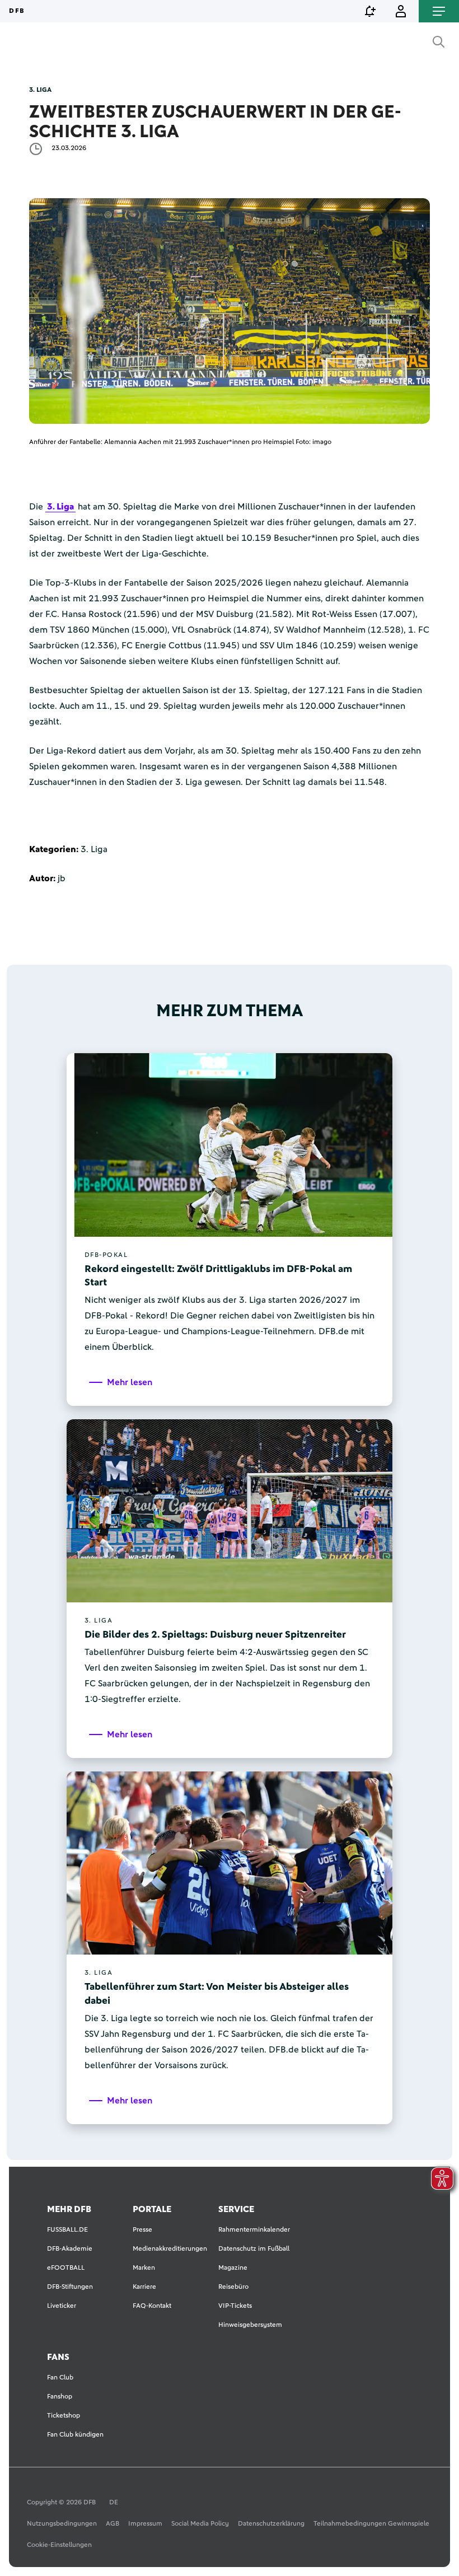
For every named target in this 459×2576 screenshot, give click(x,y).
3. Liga (60, 507)
